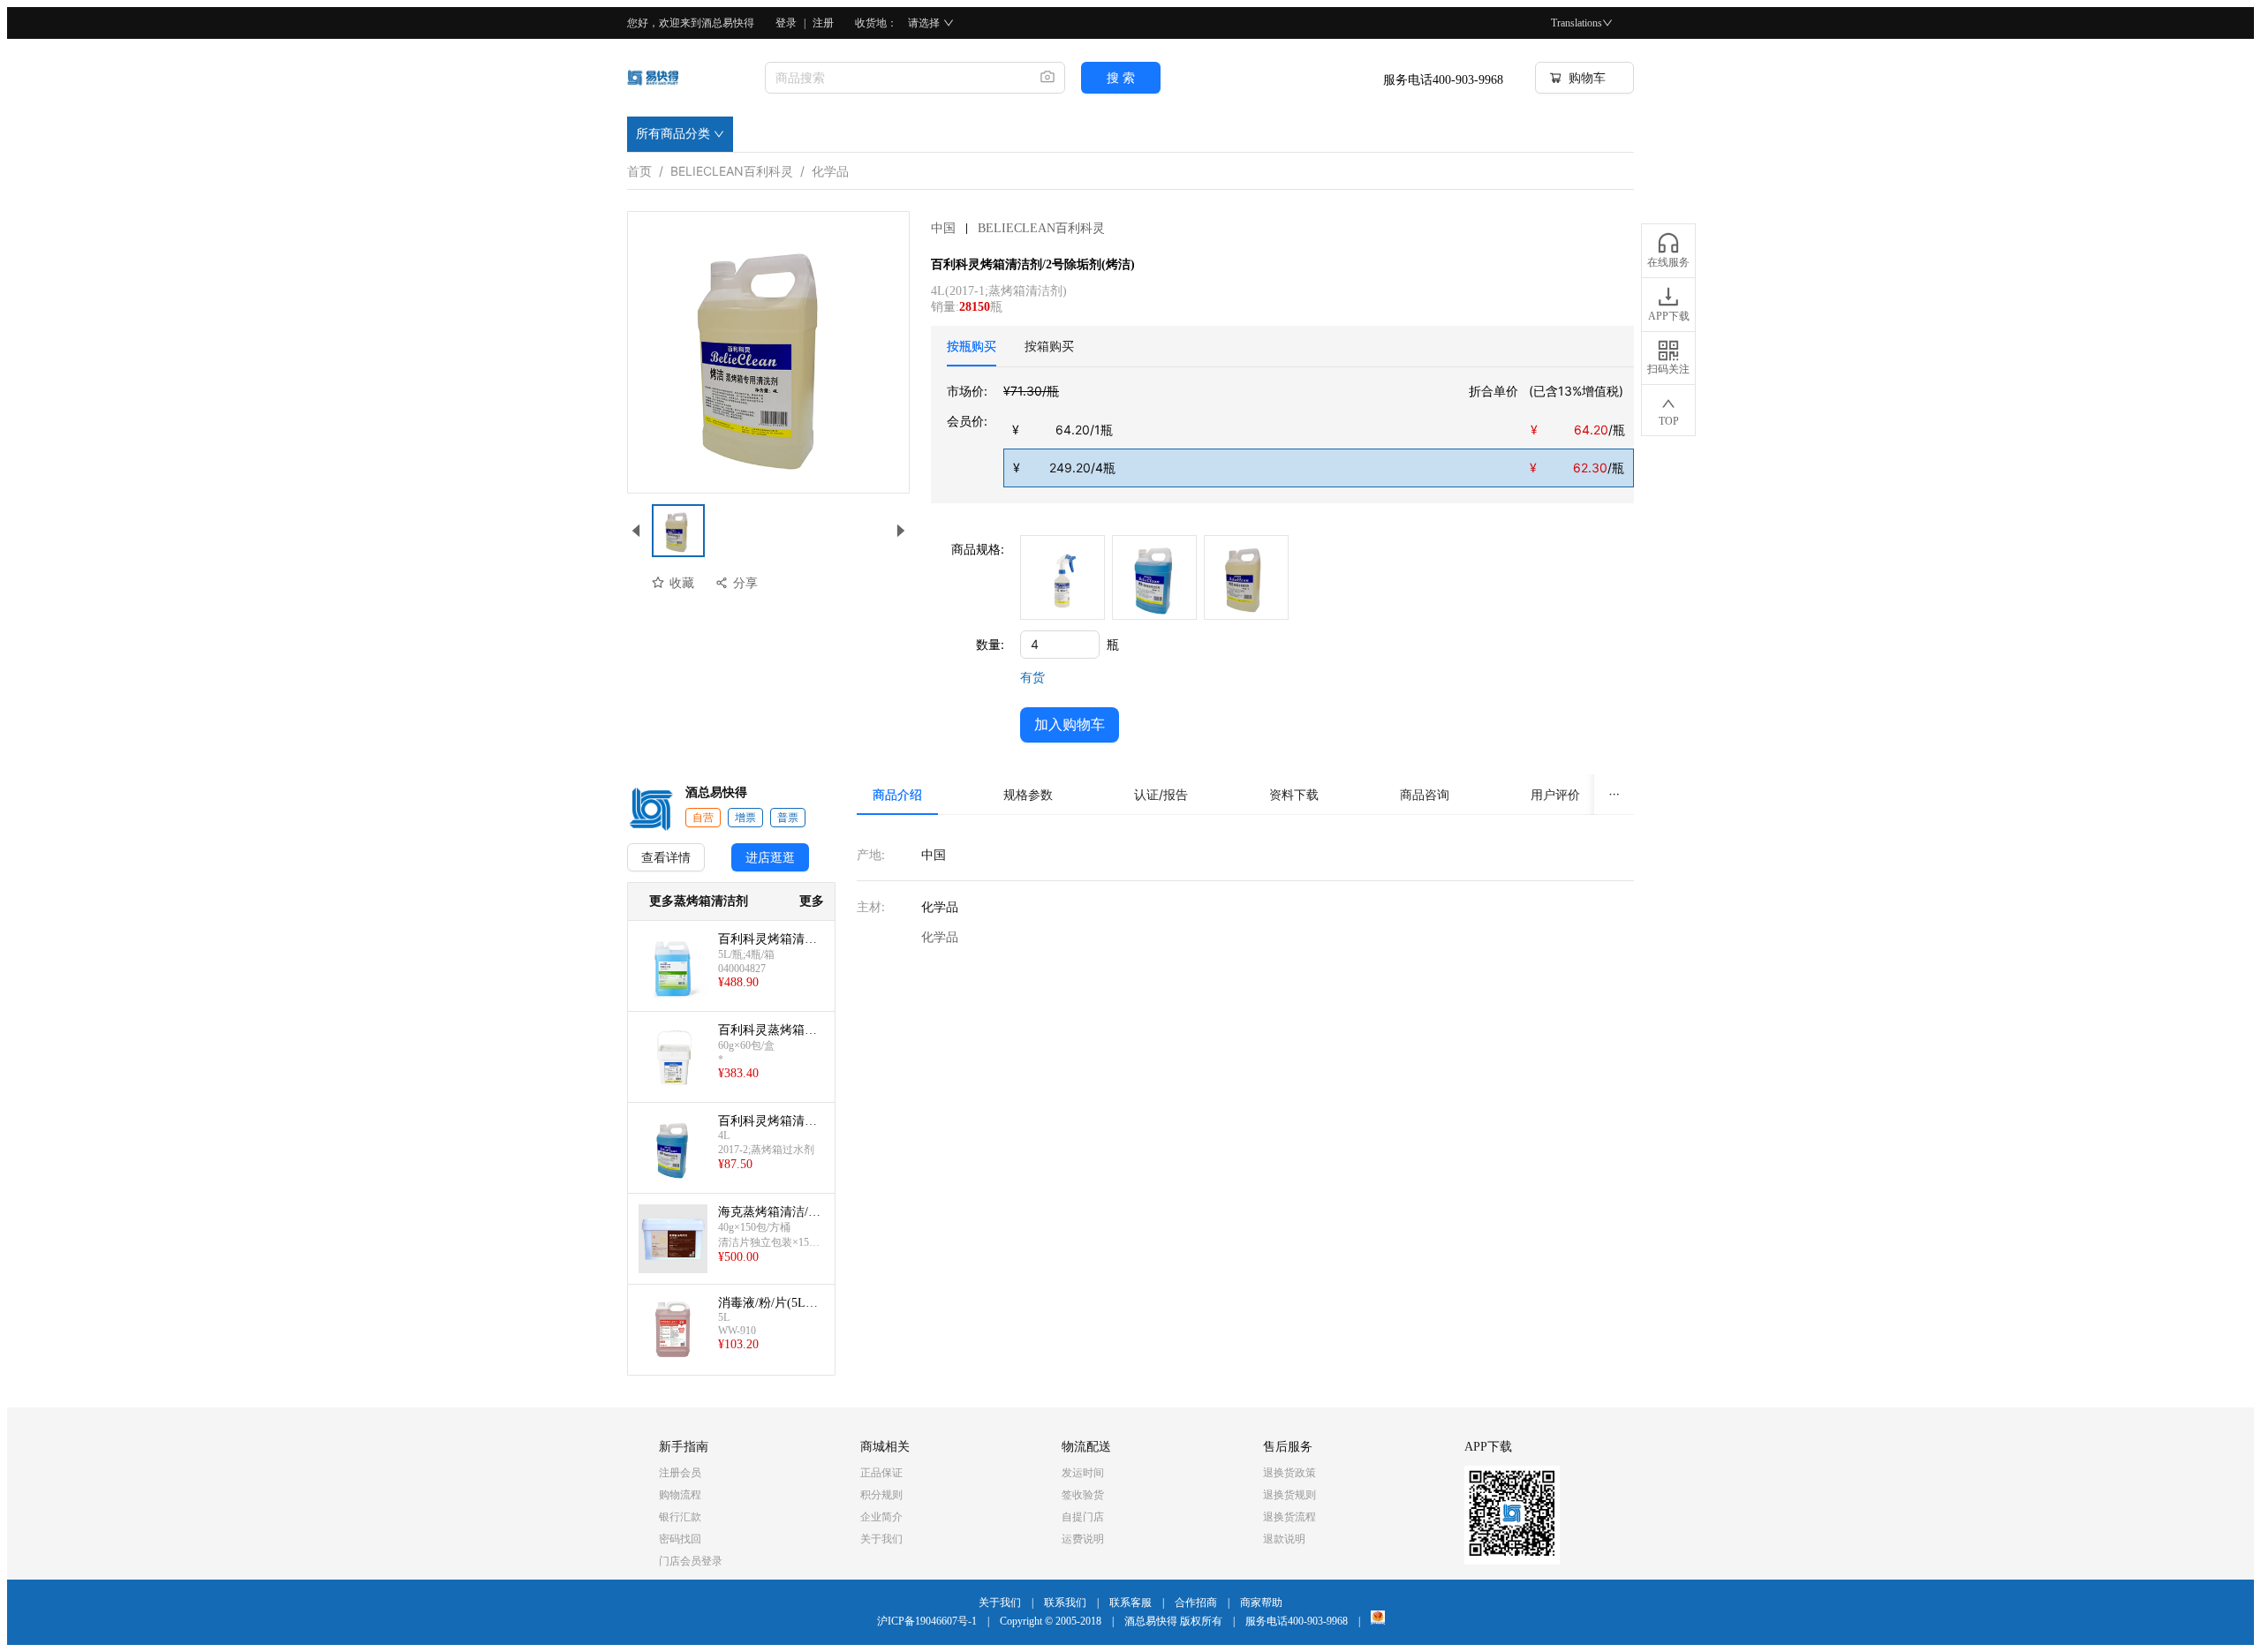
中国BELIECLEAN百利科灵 (1018, 228)
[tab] (972, 346)
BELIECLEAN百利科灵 (732, 168)
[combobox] (896, 78)
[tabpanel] (1290, 434)
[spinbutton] (1060, 645)
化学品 (830, 168)
